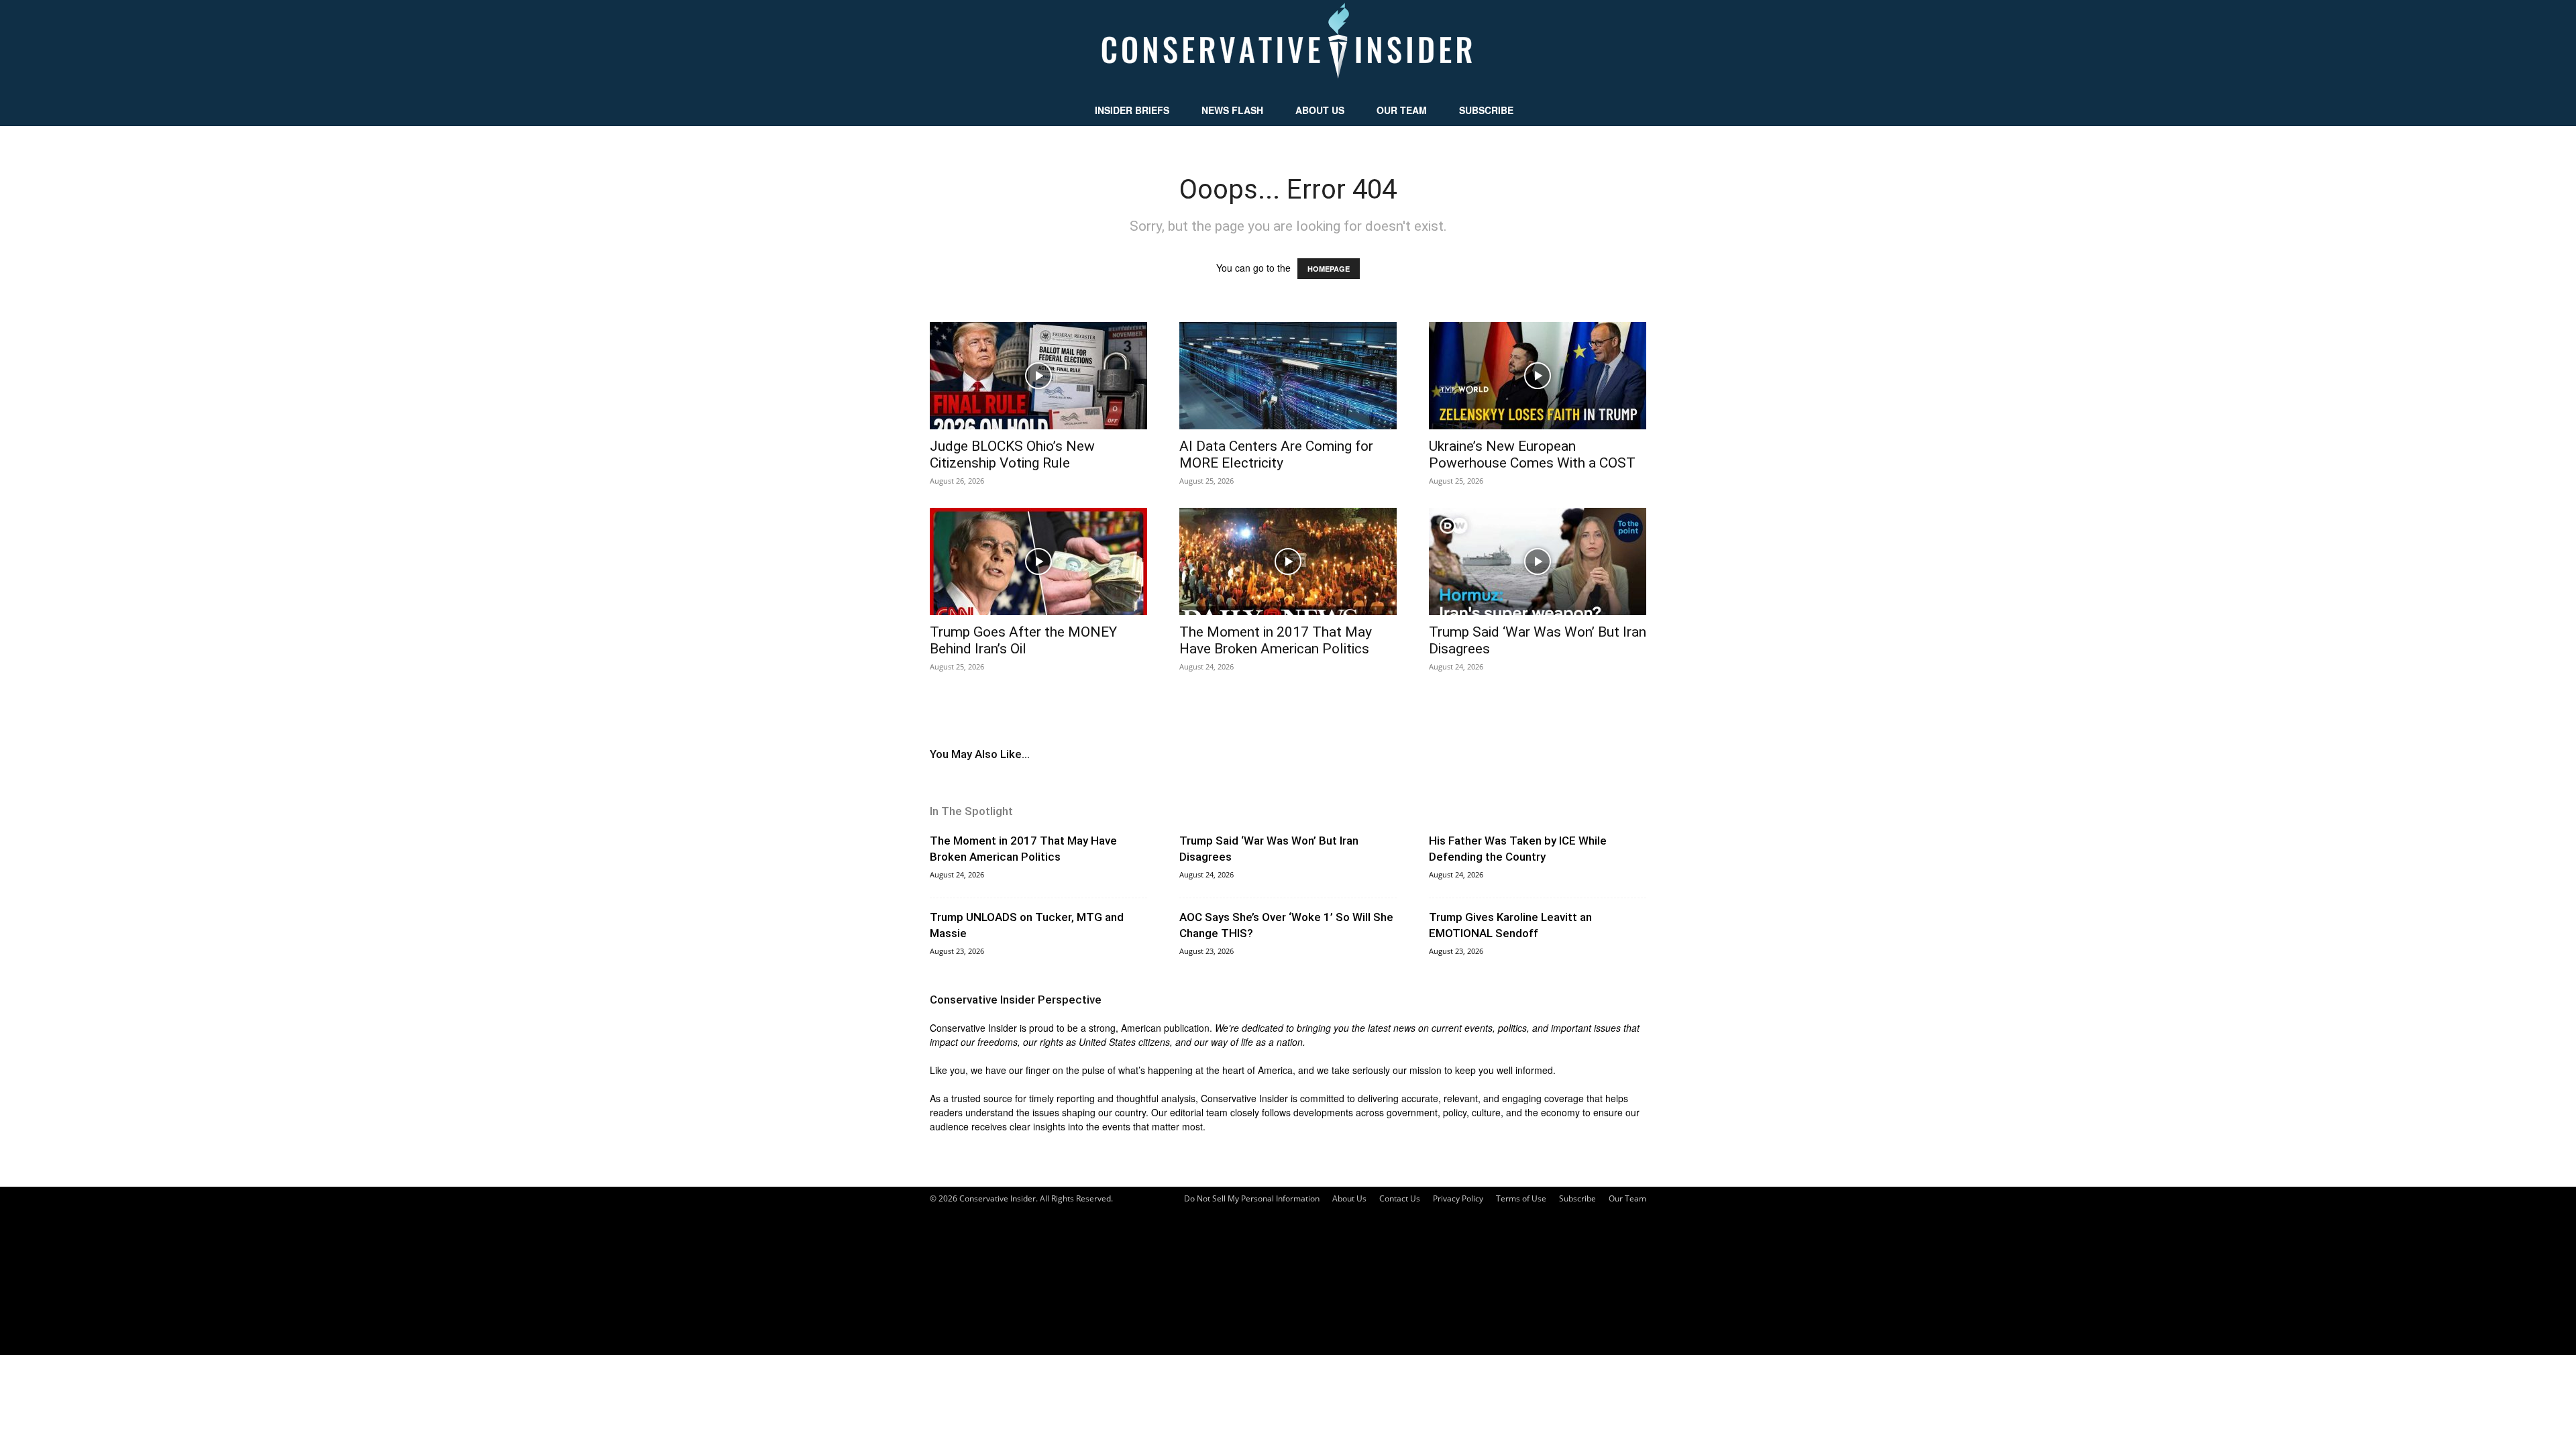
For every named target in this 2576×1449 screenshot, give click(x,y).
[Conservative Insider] (1288, 47)
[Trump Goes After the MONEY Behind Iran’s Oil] (1038, 561)
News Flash (1232, 110)
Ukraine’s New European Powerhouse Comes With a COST (1532, 454)
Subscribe (1486, 110)
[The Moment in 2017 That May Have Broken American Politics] (1288, 561)
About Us (1320, 110)
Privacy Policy (1458, 1198)
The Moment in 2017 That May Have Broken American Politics (1276, 640)
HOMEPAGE (1329, 269)
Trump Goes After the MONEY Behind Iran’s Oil (1023, 640)
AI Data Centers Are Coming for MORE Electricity (1276, 454)
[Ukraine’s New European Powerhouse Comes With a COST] (1538, 376)
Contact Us (1400, 1198)
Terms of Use (1521, 1198)
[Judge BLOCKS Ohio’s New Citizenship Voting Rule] (1038, 376)
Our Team (1402, 110)
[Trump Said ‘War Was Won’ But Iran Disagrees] (1538, 561)
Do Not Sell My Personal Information (1252, 1198)
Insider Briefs (1132, 110)
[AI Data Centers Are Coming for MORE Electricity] (1288, 376)
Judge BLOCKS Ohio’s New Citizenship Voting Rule (1012, 454)
